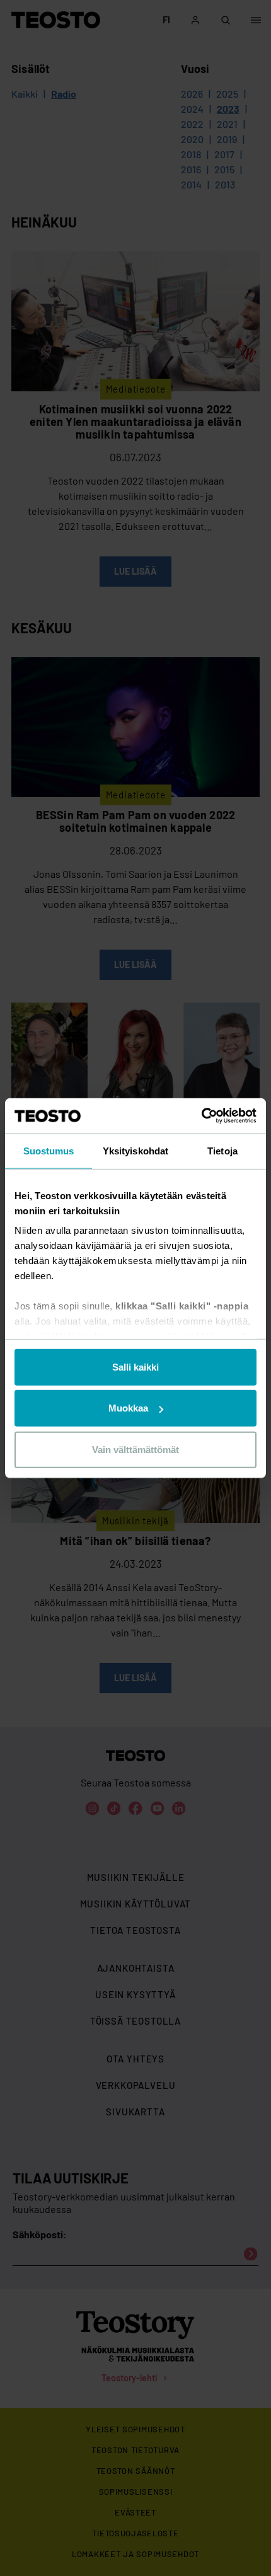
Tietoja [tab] (222, 1150)
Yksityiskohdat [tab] (135, 1150)
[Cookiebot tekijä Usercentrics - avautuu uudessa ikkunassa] (201, 1116)
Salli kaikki (135, 1366)
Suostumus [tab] (49, 1150)
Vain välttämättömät (135, 1449)
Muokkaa (128, 1408)
